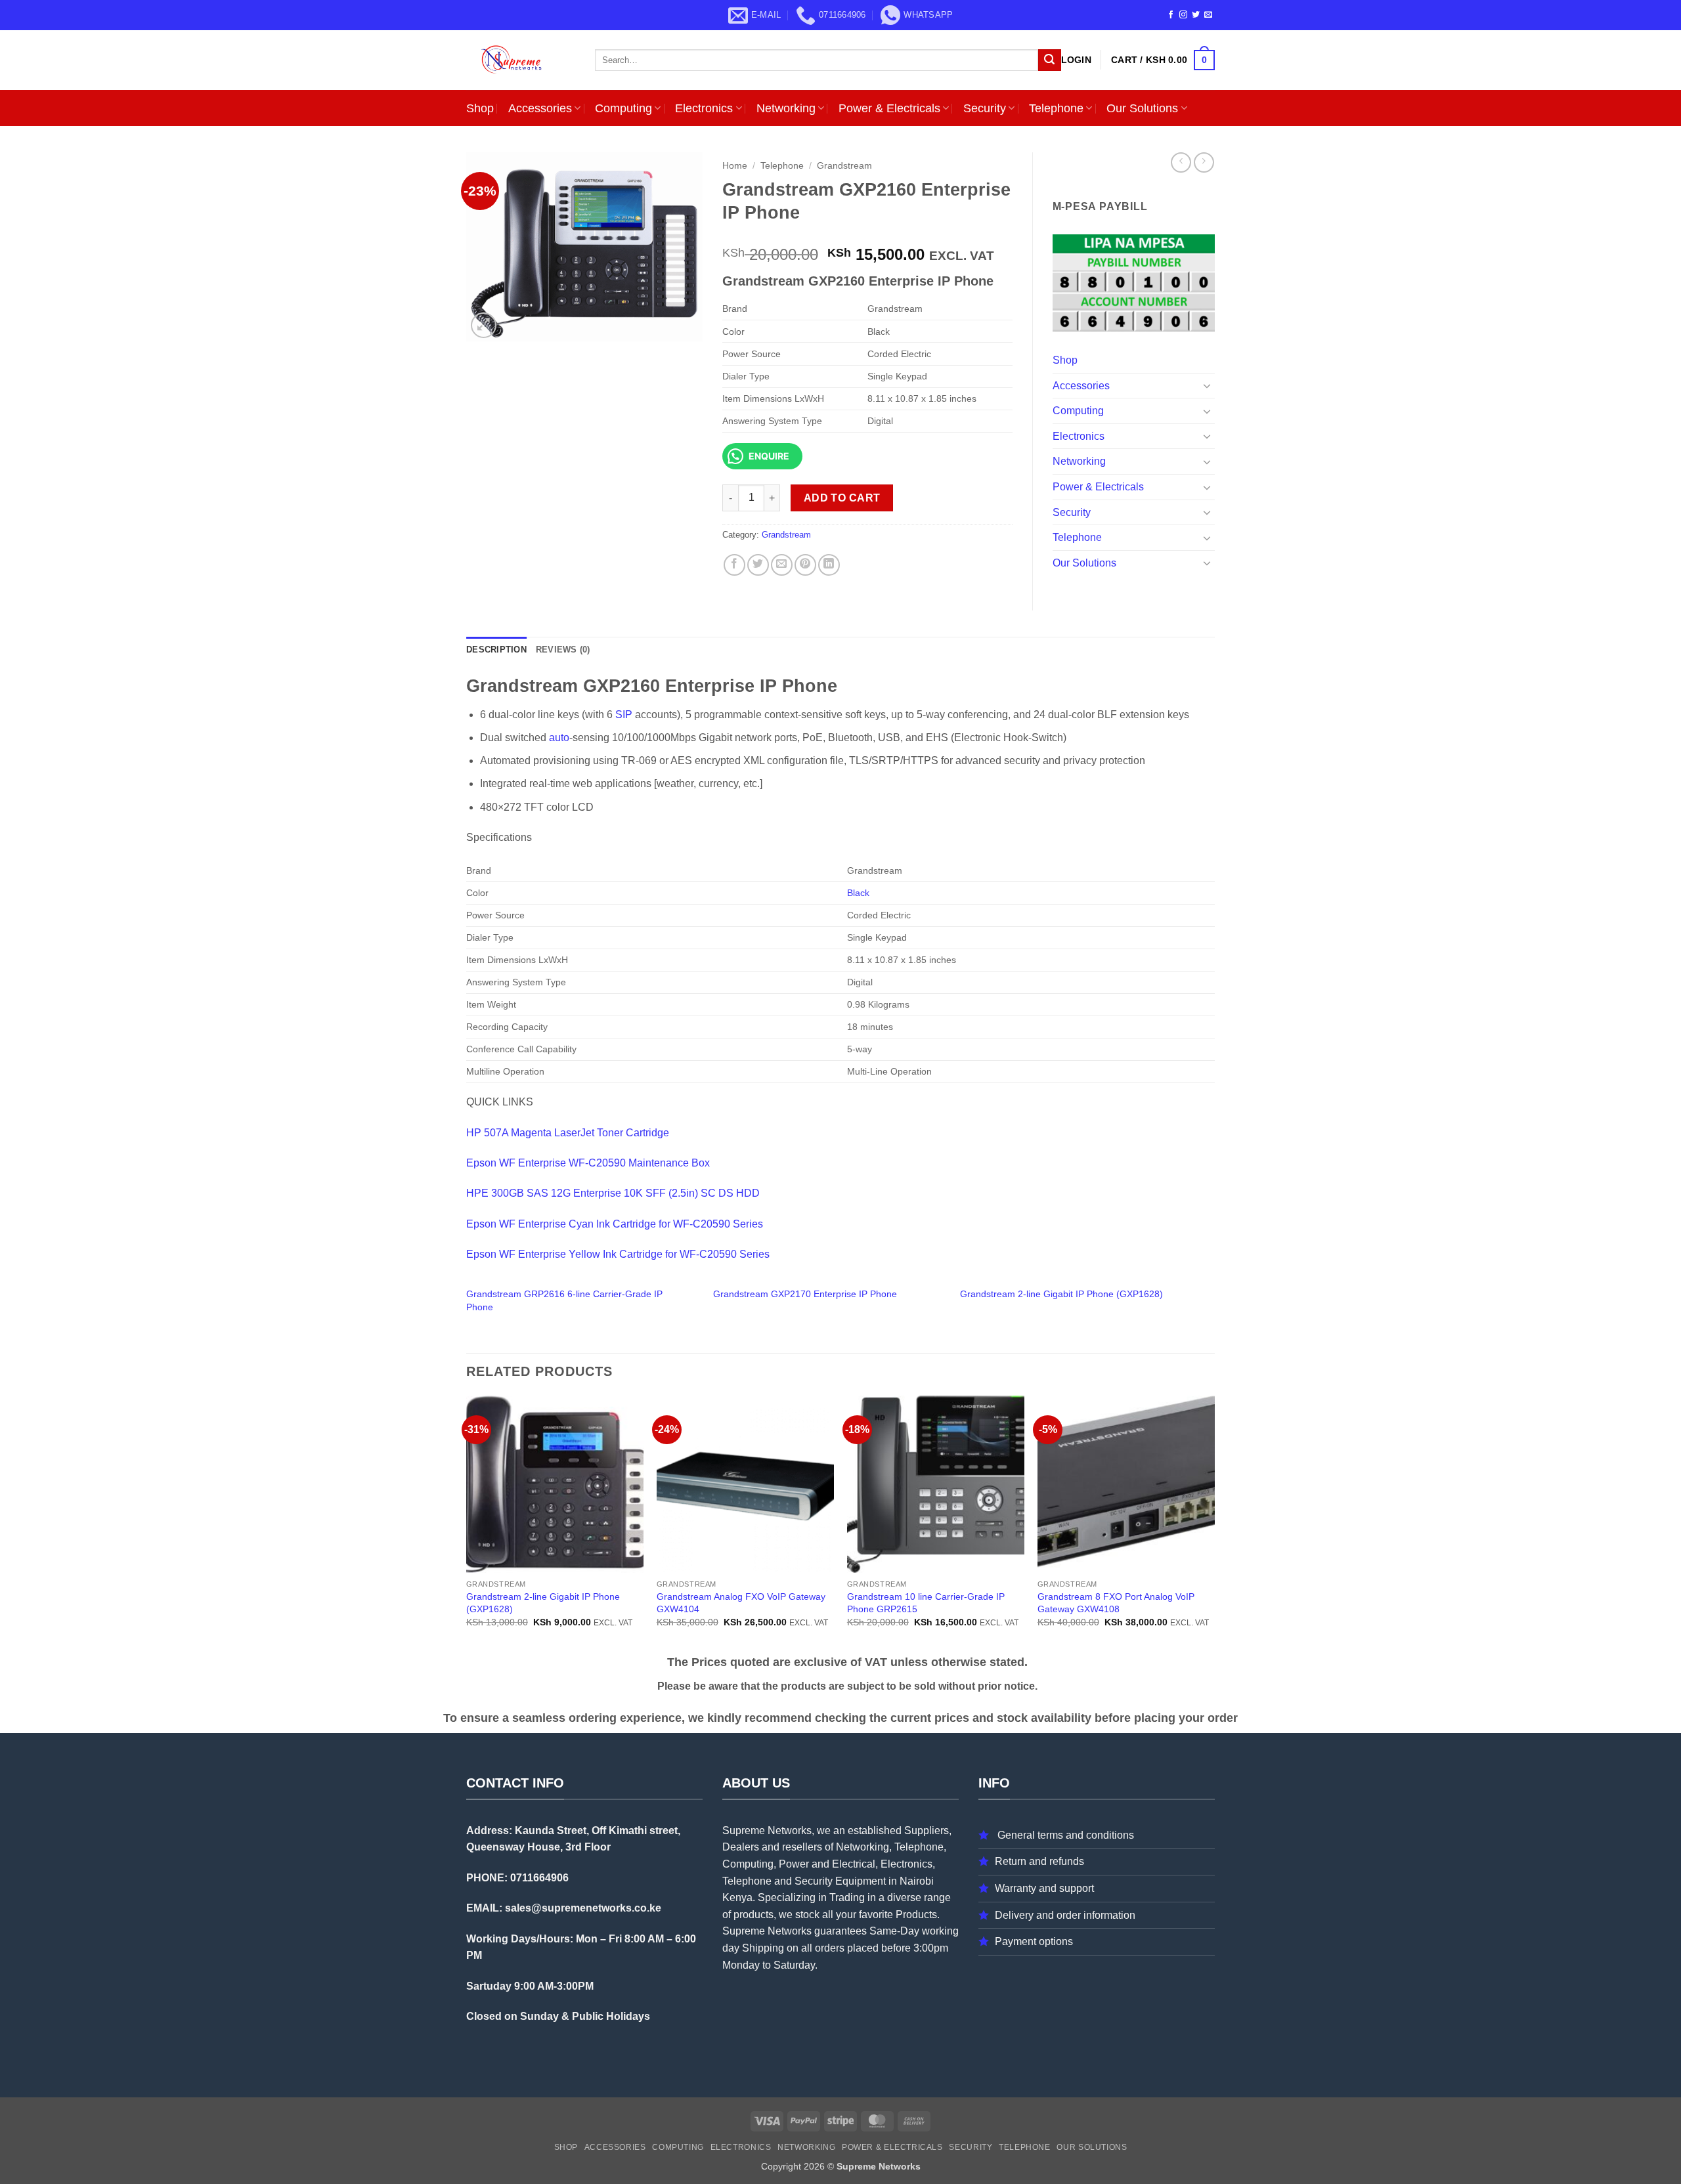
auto (559, 738)
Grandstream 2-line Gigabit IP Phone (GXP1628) (1061, 1294)
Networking (786, 108)
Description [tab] (496, 650)
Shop (480, 108)
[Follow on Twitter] (1196, 15)
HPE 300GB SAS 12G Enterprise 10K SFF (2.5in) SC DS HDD (613, 1193)
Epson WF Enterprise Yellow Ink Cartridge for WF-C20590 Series (618, 1254)
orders (830, 1948)
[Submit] (1049, 60)
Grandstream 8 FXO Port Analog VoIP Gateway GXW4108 (1116, 1603)
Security (985, 108)
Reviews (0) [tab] (563, 650)
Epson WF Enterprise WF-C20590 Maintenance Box (588, 1163)
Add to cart (842, 498)
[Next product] (1181, 162)
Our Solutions (1142, 108)
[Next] (1214, 1523)
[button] (1076, 60)
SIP (624, 715)
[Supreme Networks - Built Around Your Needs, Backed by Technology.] (521, 60)
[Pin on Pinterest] (805, 565)
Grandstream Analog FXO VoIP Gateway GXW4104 (741, 1603)
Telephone (1056, 108)
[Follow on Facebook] (1171, 15)
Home (735, 166)
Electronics (704, 108)
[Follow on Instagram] (1183, 15)
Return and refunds (1039, 1861)
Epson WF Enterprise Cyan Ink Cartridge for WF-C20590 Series (615, 1224)
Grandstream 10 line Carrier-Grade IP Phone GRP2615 (926, 1603)
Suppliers (927, 1831)
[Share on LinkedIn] (829, 565)
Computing (623, 108)
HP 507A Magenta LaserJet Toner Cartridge (568, 1133)
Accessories (540, 108)
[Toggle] (1207, 385)
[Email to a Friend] (782, 565)
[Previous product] (1204, 162)
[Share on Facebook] (734, 565)
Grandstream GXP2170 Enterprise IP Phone (805, 1294)
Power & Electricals (889, 108)
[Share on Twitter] (758, 565)
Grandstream (844, 166)
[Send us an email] (1208, 15)
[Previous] (467, 1523)
